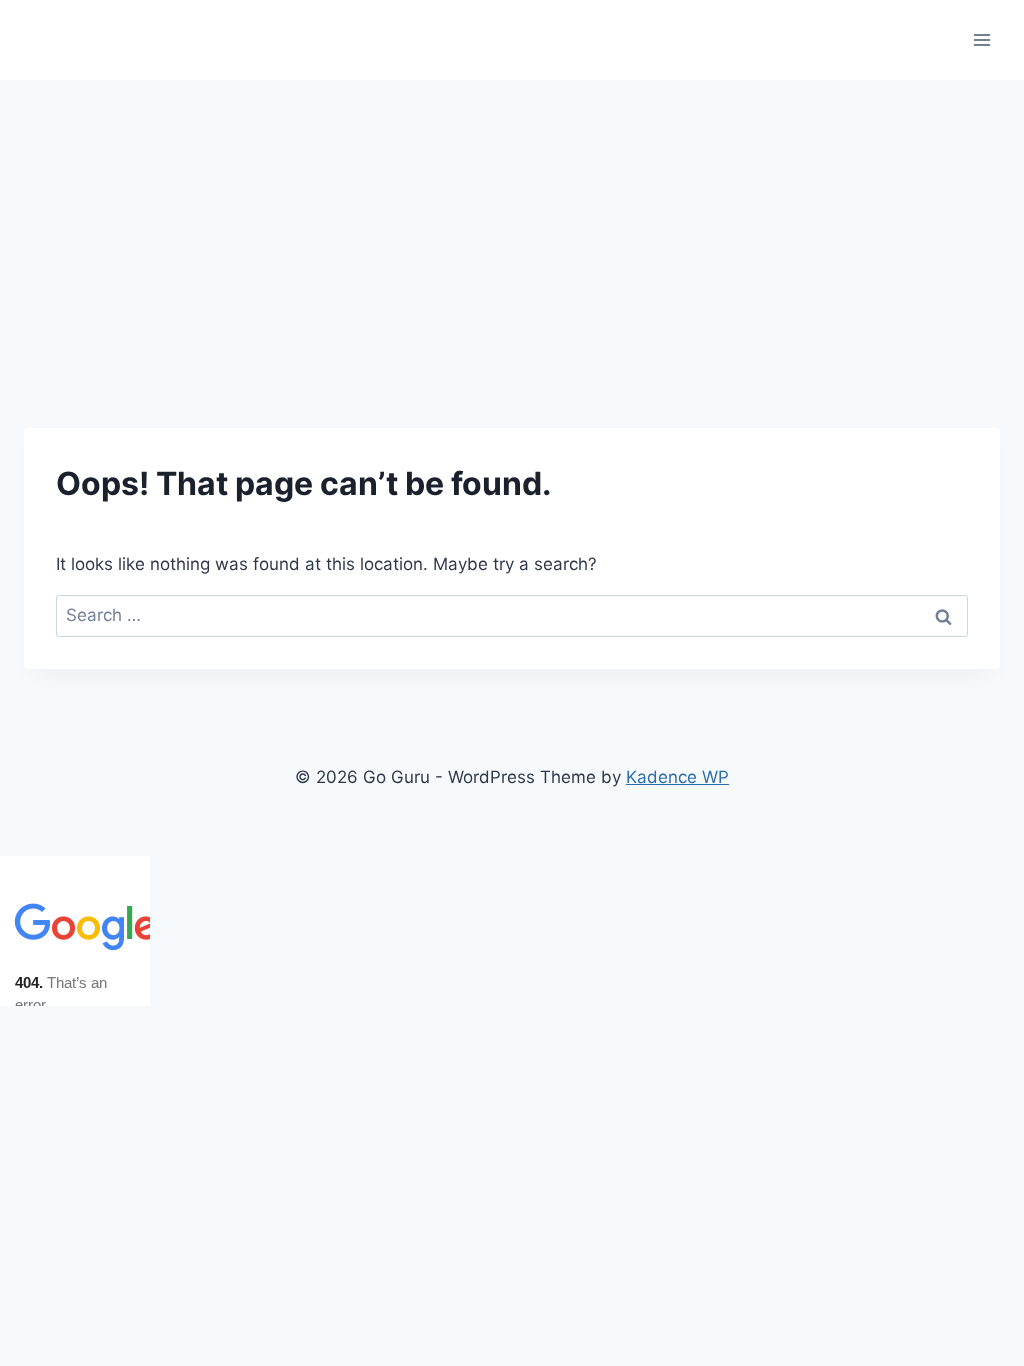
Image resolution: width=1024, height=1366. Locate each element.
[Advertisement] (512, 230)
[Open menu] (981, 39)
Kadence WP (677, 777)
